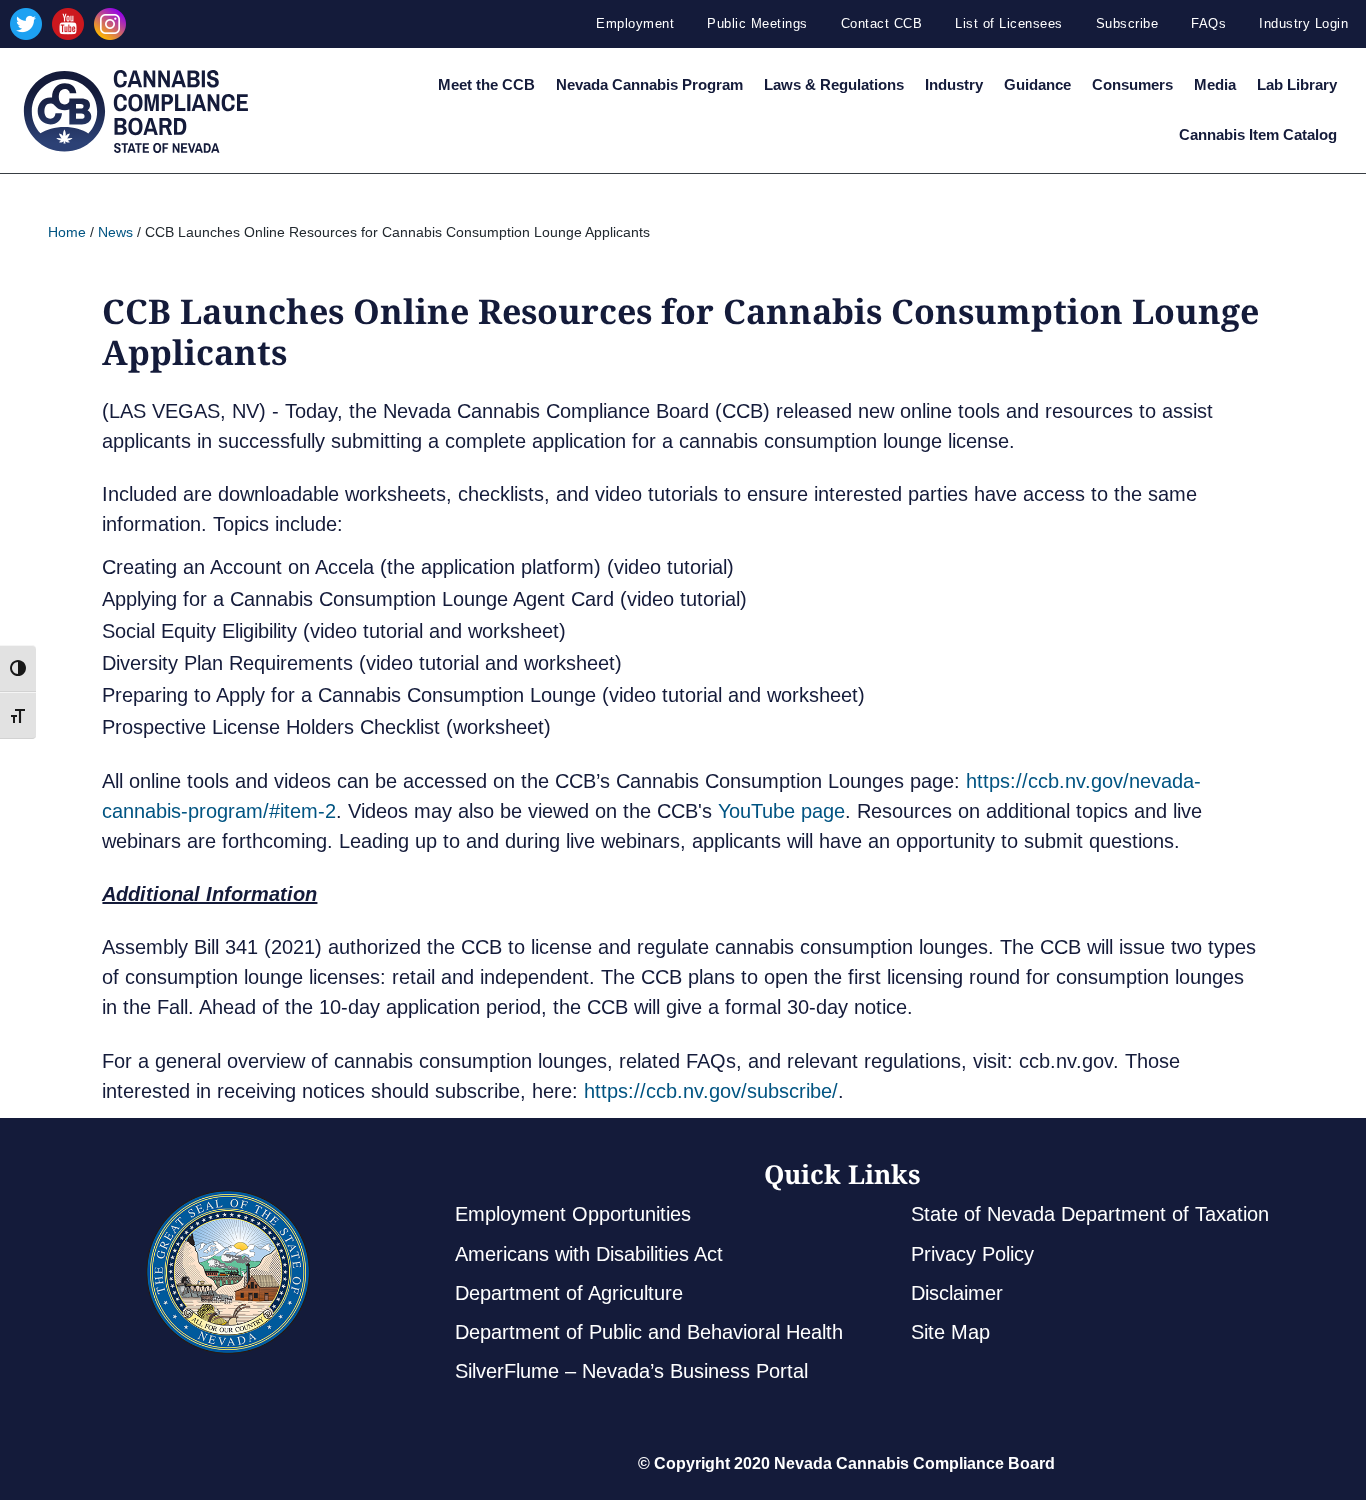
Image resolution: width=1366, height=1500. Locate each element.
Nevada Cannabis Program (649, 84)
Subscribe (1127, 23)
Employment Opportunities (573, 1214)
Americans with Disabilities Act (589, 1254)
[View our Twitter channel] (26, 24)
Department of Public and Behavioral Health (649, 1332)
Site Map (950, 1332)
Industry (954, 84)
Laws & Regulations (834, 84)
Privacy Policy (972, 1254)
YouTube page (781, 811)
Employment (635, 23)
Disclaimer (957, 1293)
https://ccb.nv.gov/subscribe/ (711, 1091)
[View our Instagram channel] (110, 24)
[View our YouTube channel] (68, 24)
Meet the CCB (486, 84)
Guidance (1037, 84)
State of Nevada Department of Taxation (1090, 1214)
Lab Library (1297, 84)
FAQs (1208, 23)
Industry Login (1303, 23)
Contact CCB (882, 23)
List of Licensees (1009, 23)
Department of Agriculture (569, 1293)
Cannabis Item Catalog (1258, 134)
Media (1215, 84)
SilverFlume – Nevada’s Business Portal (631, 1371)
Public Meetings (757, 23)
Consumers (1132, 84)
